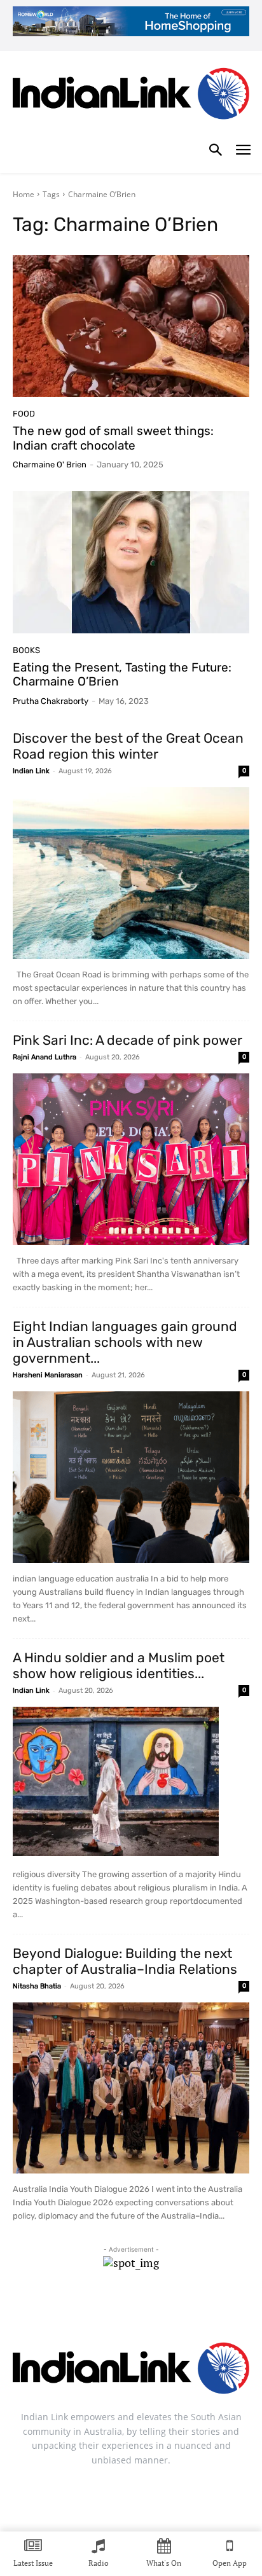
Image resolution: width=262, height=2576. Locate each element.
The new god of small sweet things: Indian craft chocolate (113, 438)
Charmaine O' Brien (50, 465)
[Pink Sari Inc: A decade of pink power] (131, 1159)
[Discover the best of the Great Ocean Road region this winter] (131, 873)
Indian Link (31, 771)
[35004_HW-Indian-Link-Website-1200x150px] (131, 21)
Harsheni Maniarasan (48, 1375)
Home (24, 194)
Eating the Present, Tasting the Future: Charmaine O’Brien (122, 675)
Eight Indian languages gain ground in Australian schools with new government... (125, 1342)
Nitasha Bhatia (37, 1986)
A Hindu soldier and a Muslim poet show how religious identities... (119, 1665)
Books (26, 650)
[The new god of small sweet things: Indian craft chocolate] (131, 326)
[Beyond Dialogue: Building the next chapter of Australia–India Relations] (131, 2088)
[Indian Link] (131, 96)
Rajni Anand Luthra (45, 1057)
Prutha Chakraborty (51, 701)
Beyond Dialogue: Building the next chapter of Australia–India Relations (125, 1961)
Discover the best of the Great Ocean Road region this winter (128, 746)
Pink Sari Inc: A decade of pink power (128, 1040)
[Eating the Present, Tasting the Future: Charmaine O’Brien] (131, 562)
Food (24, 414)
